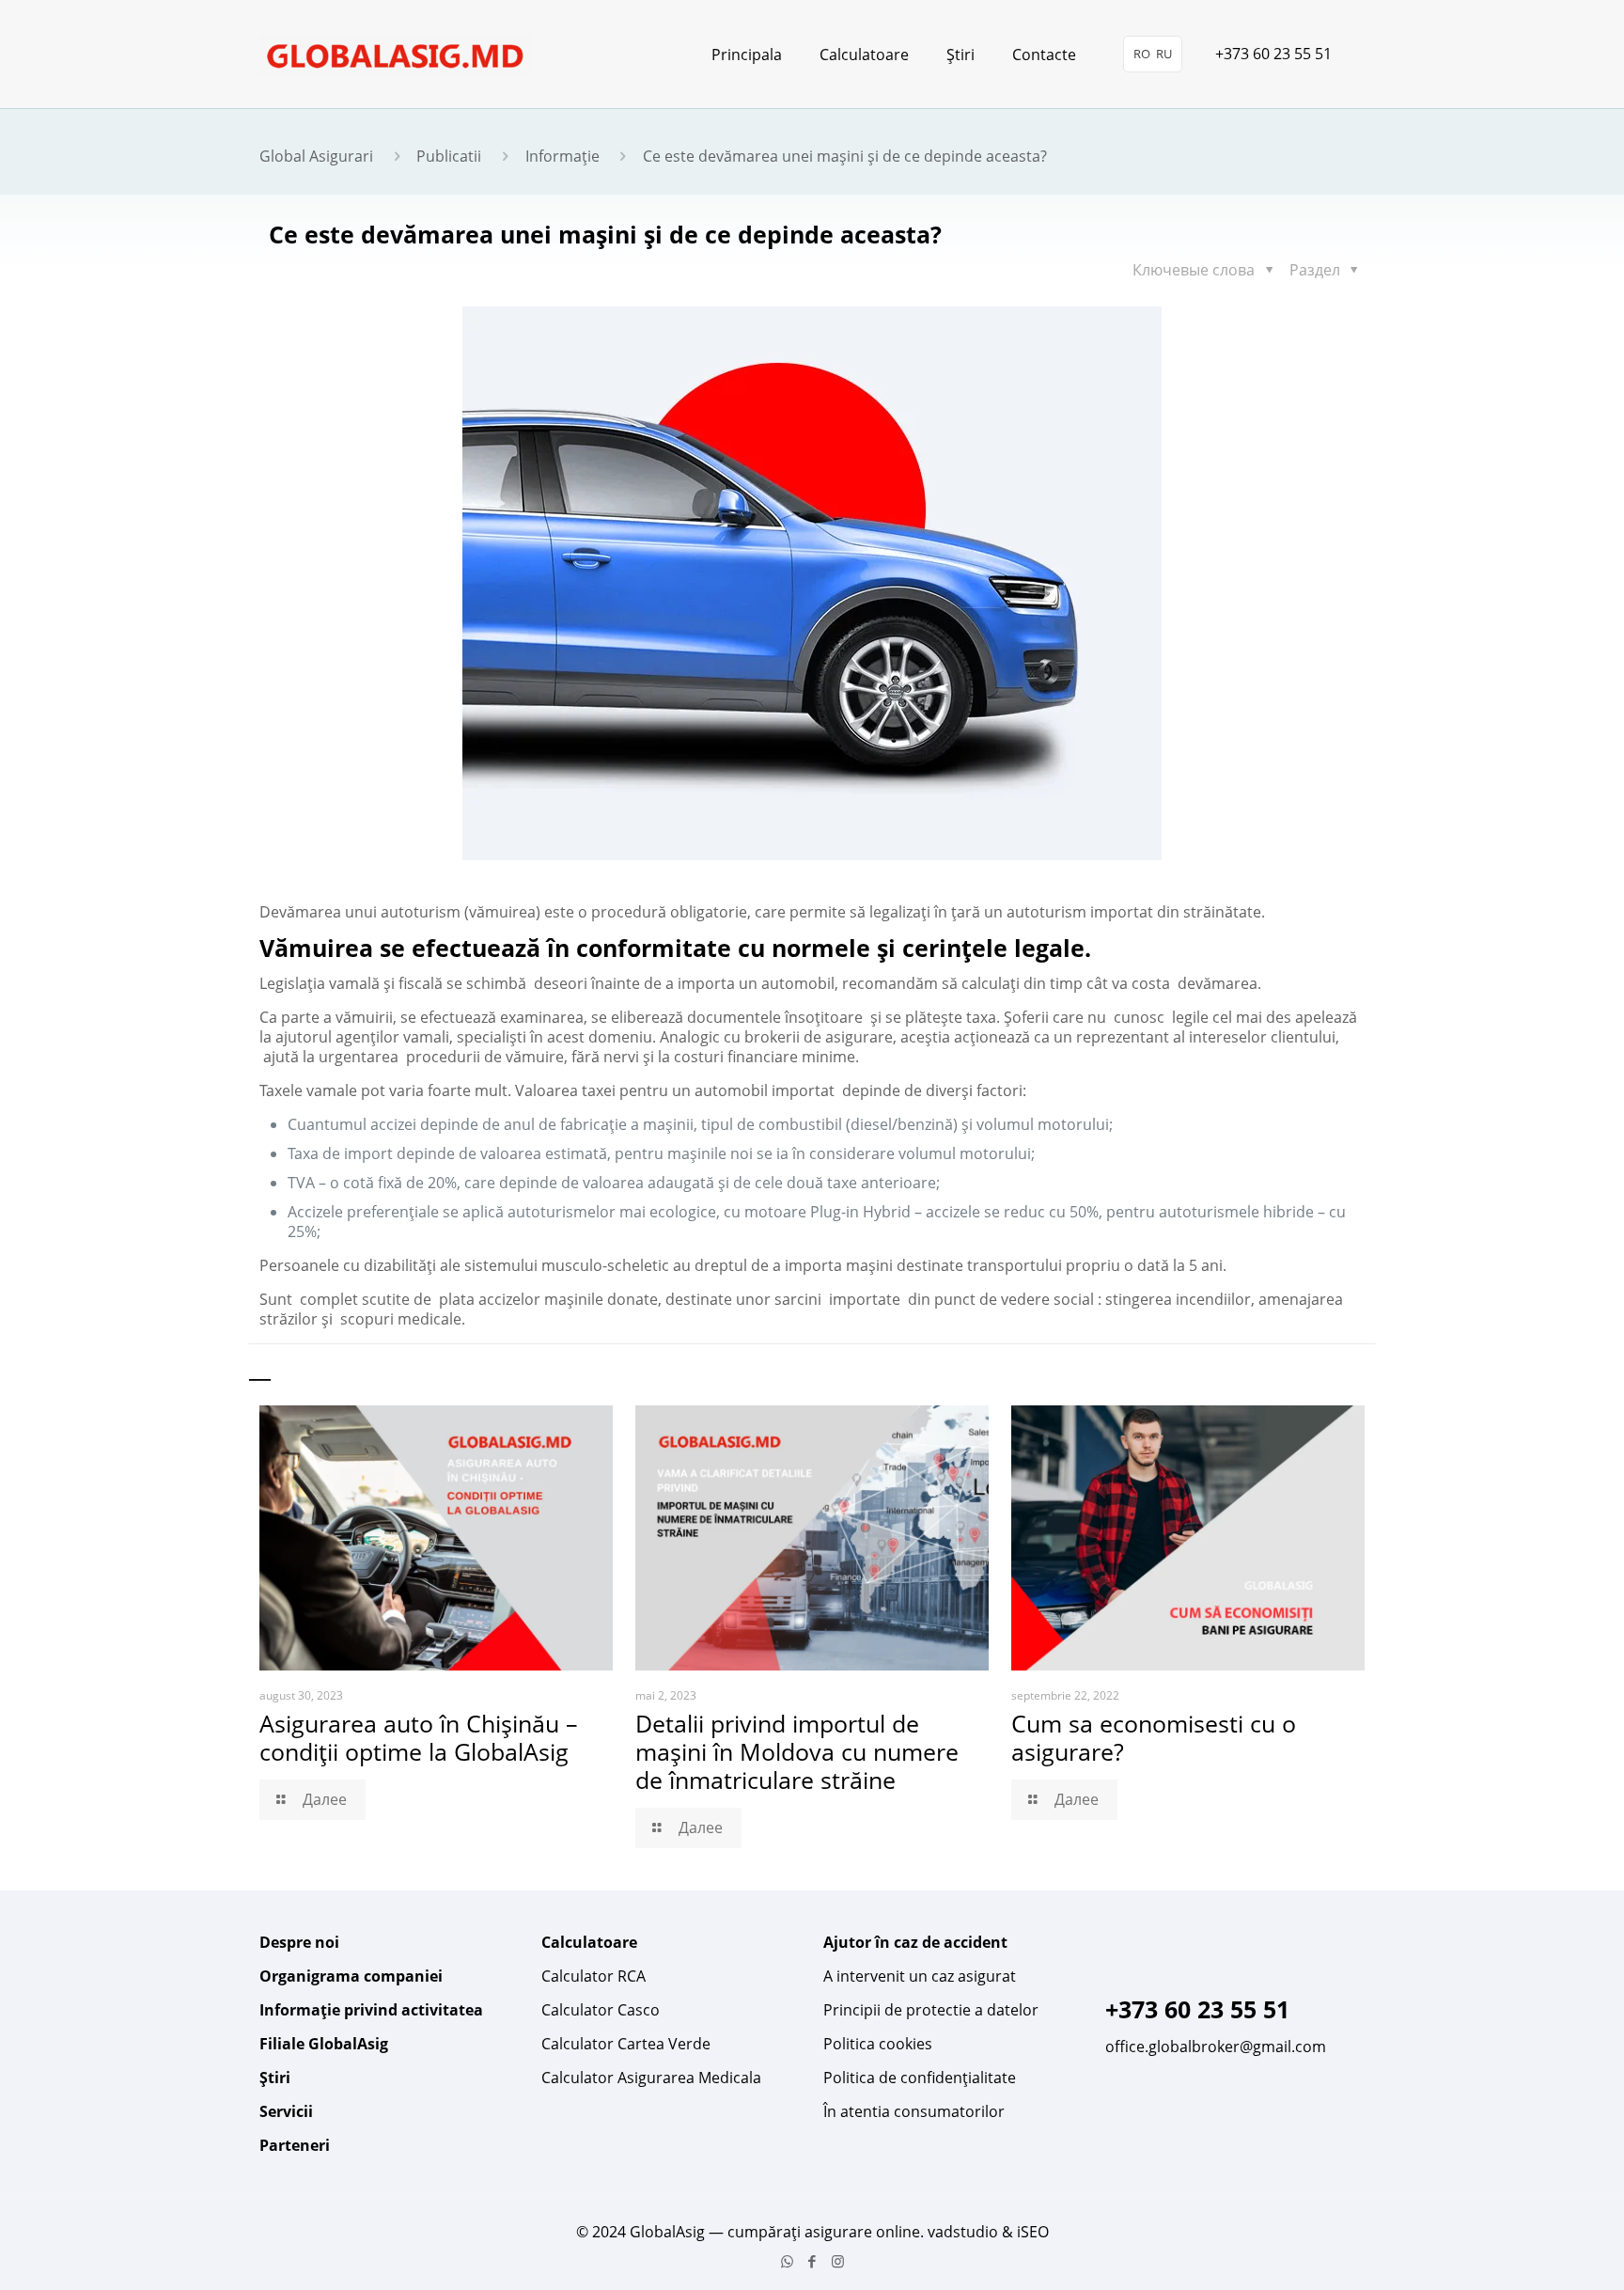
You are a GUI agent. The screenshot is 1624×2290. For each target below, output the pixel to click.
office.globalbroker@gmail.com (1216, 2047)
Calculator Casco (601, 2010)
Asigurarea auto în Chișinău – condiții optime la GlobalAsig (419, 1737)
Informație (562, 156)
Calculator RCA (593, 1976)
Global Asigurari (316, 156)
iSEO (1033, 2232)
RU (1164, 54)
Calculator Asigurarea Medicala (651, 2078)
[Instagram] (838, 2261)
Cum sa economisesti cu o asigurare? (1154, 1737)
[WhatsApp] (787, 2261)
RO (1142, 54)
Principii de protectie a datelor (931, 2010)
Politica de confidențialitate (920, 2078)
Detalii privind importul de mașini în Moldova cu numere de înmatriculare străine (797, 1751)
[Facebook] (812, 2261)
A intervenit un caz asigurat (920, 1976)
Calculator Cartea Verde (626, 2044)
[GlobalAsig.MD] (396, 54)
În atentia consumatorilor (914, 2111)
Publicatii (449, 156)
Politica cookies (878, 2044)
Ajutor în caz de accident (915, 1942)
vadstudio (963, 2232)
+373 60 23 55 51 (1273, 54)
